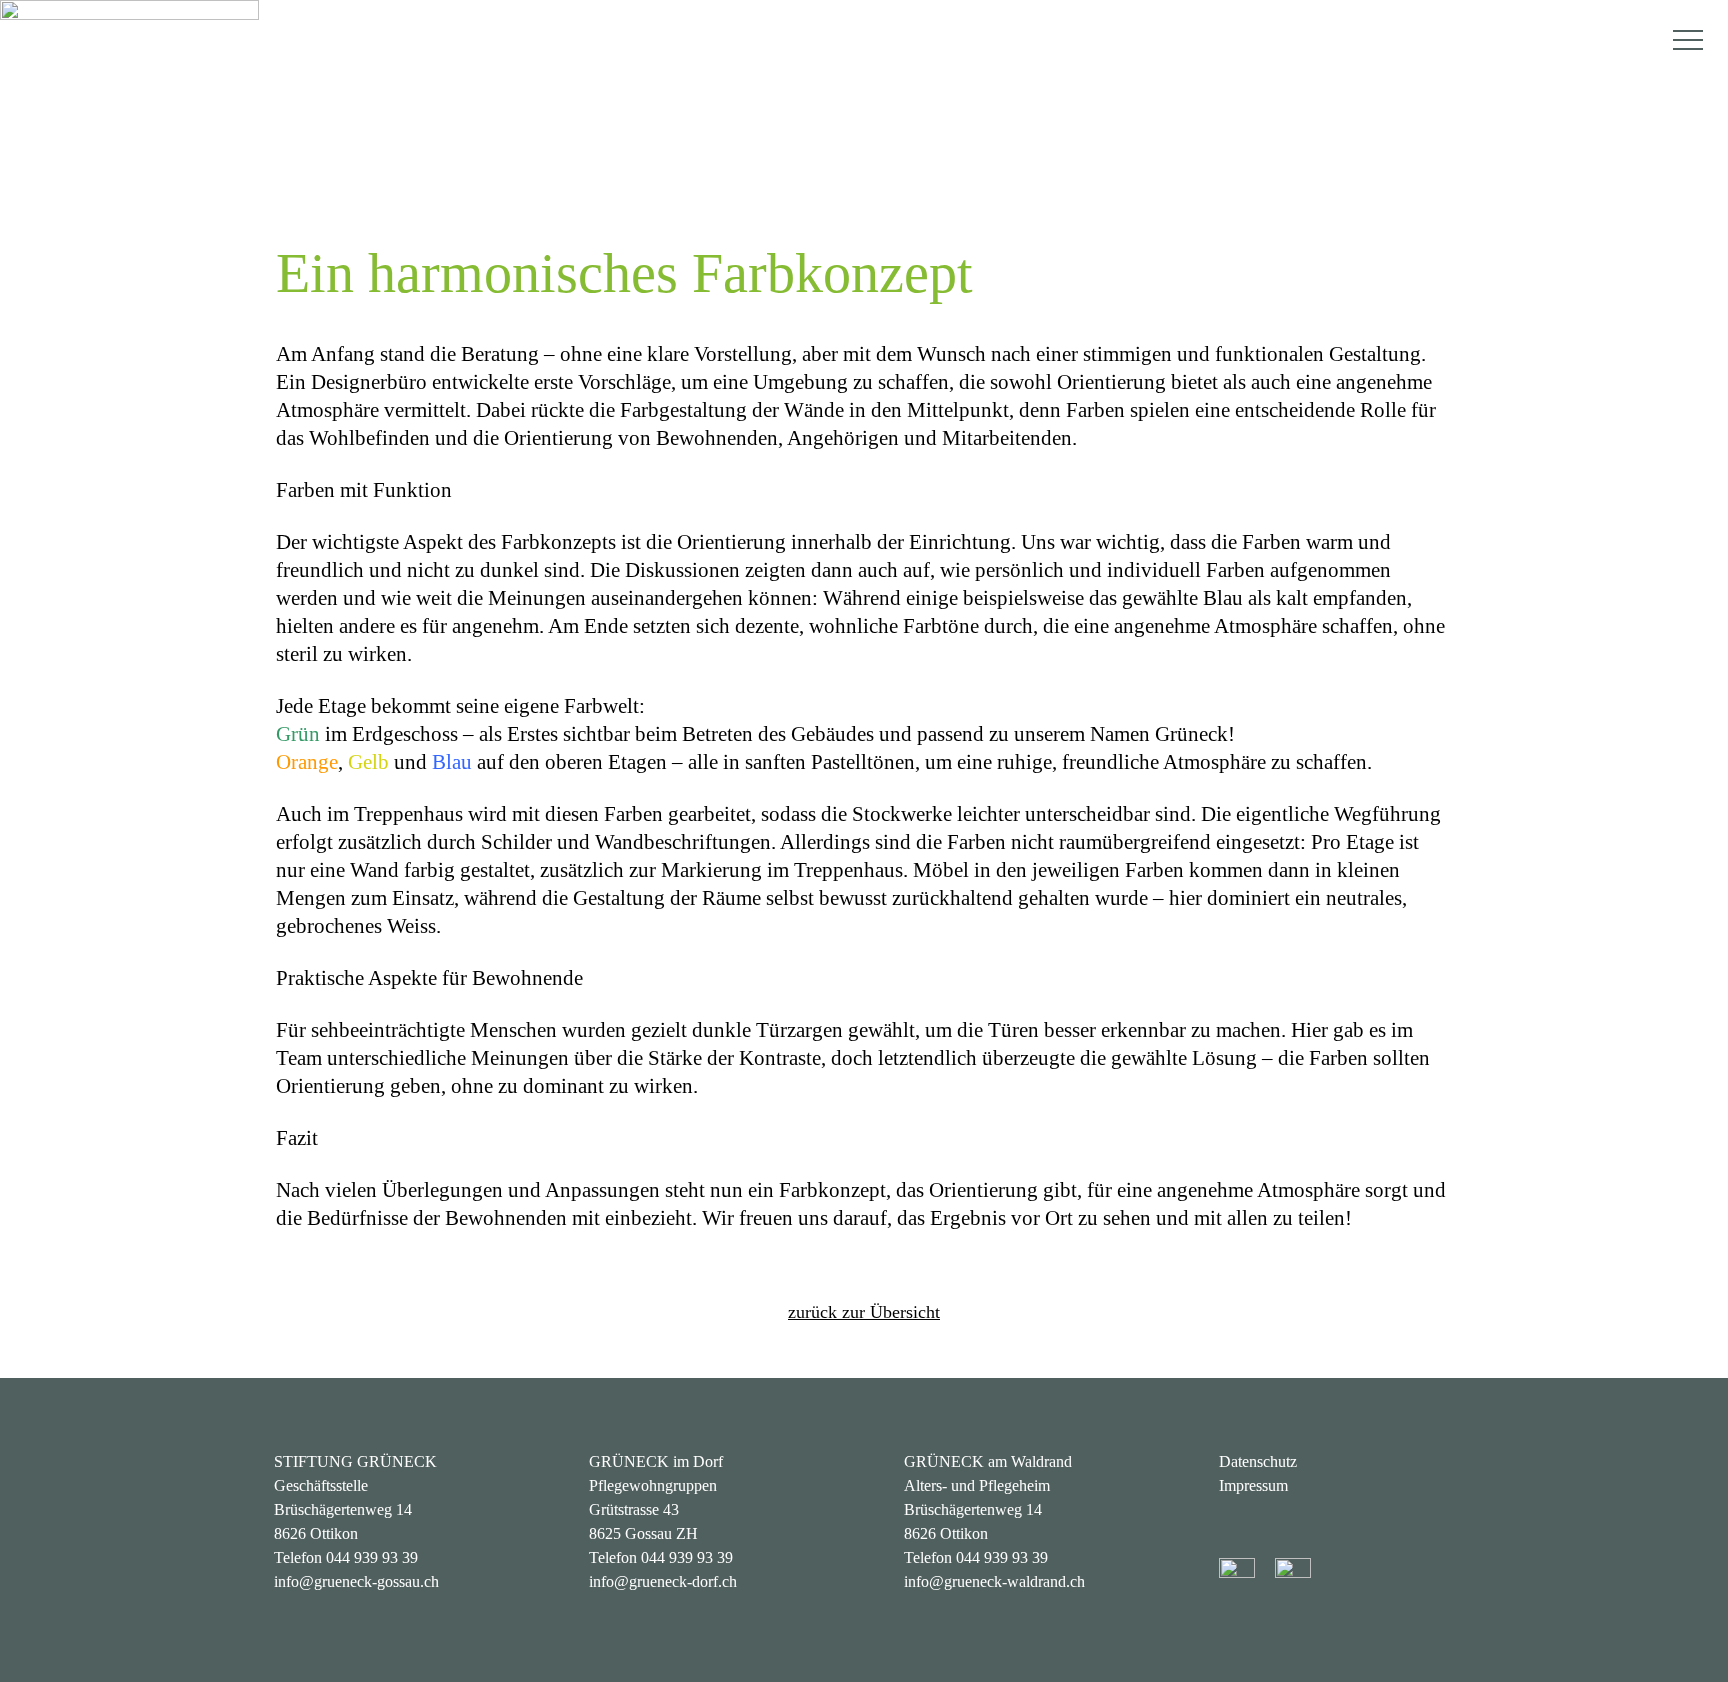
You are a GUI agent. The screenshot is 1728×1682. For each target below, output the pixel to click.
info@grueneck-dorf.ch (663, 1581)
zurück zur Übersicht (864, 1312)
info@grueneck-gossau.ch (356, 1581)
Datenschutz (1258, 1461)
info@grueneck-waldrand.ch (994, 1581)
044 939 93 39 (372, 1557)
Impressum (1253, 1485)
